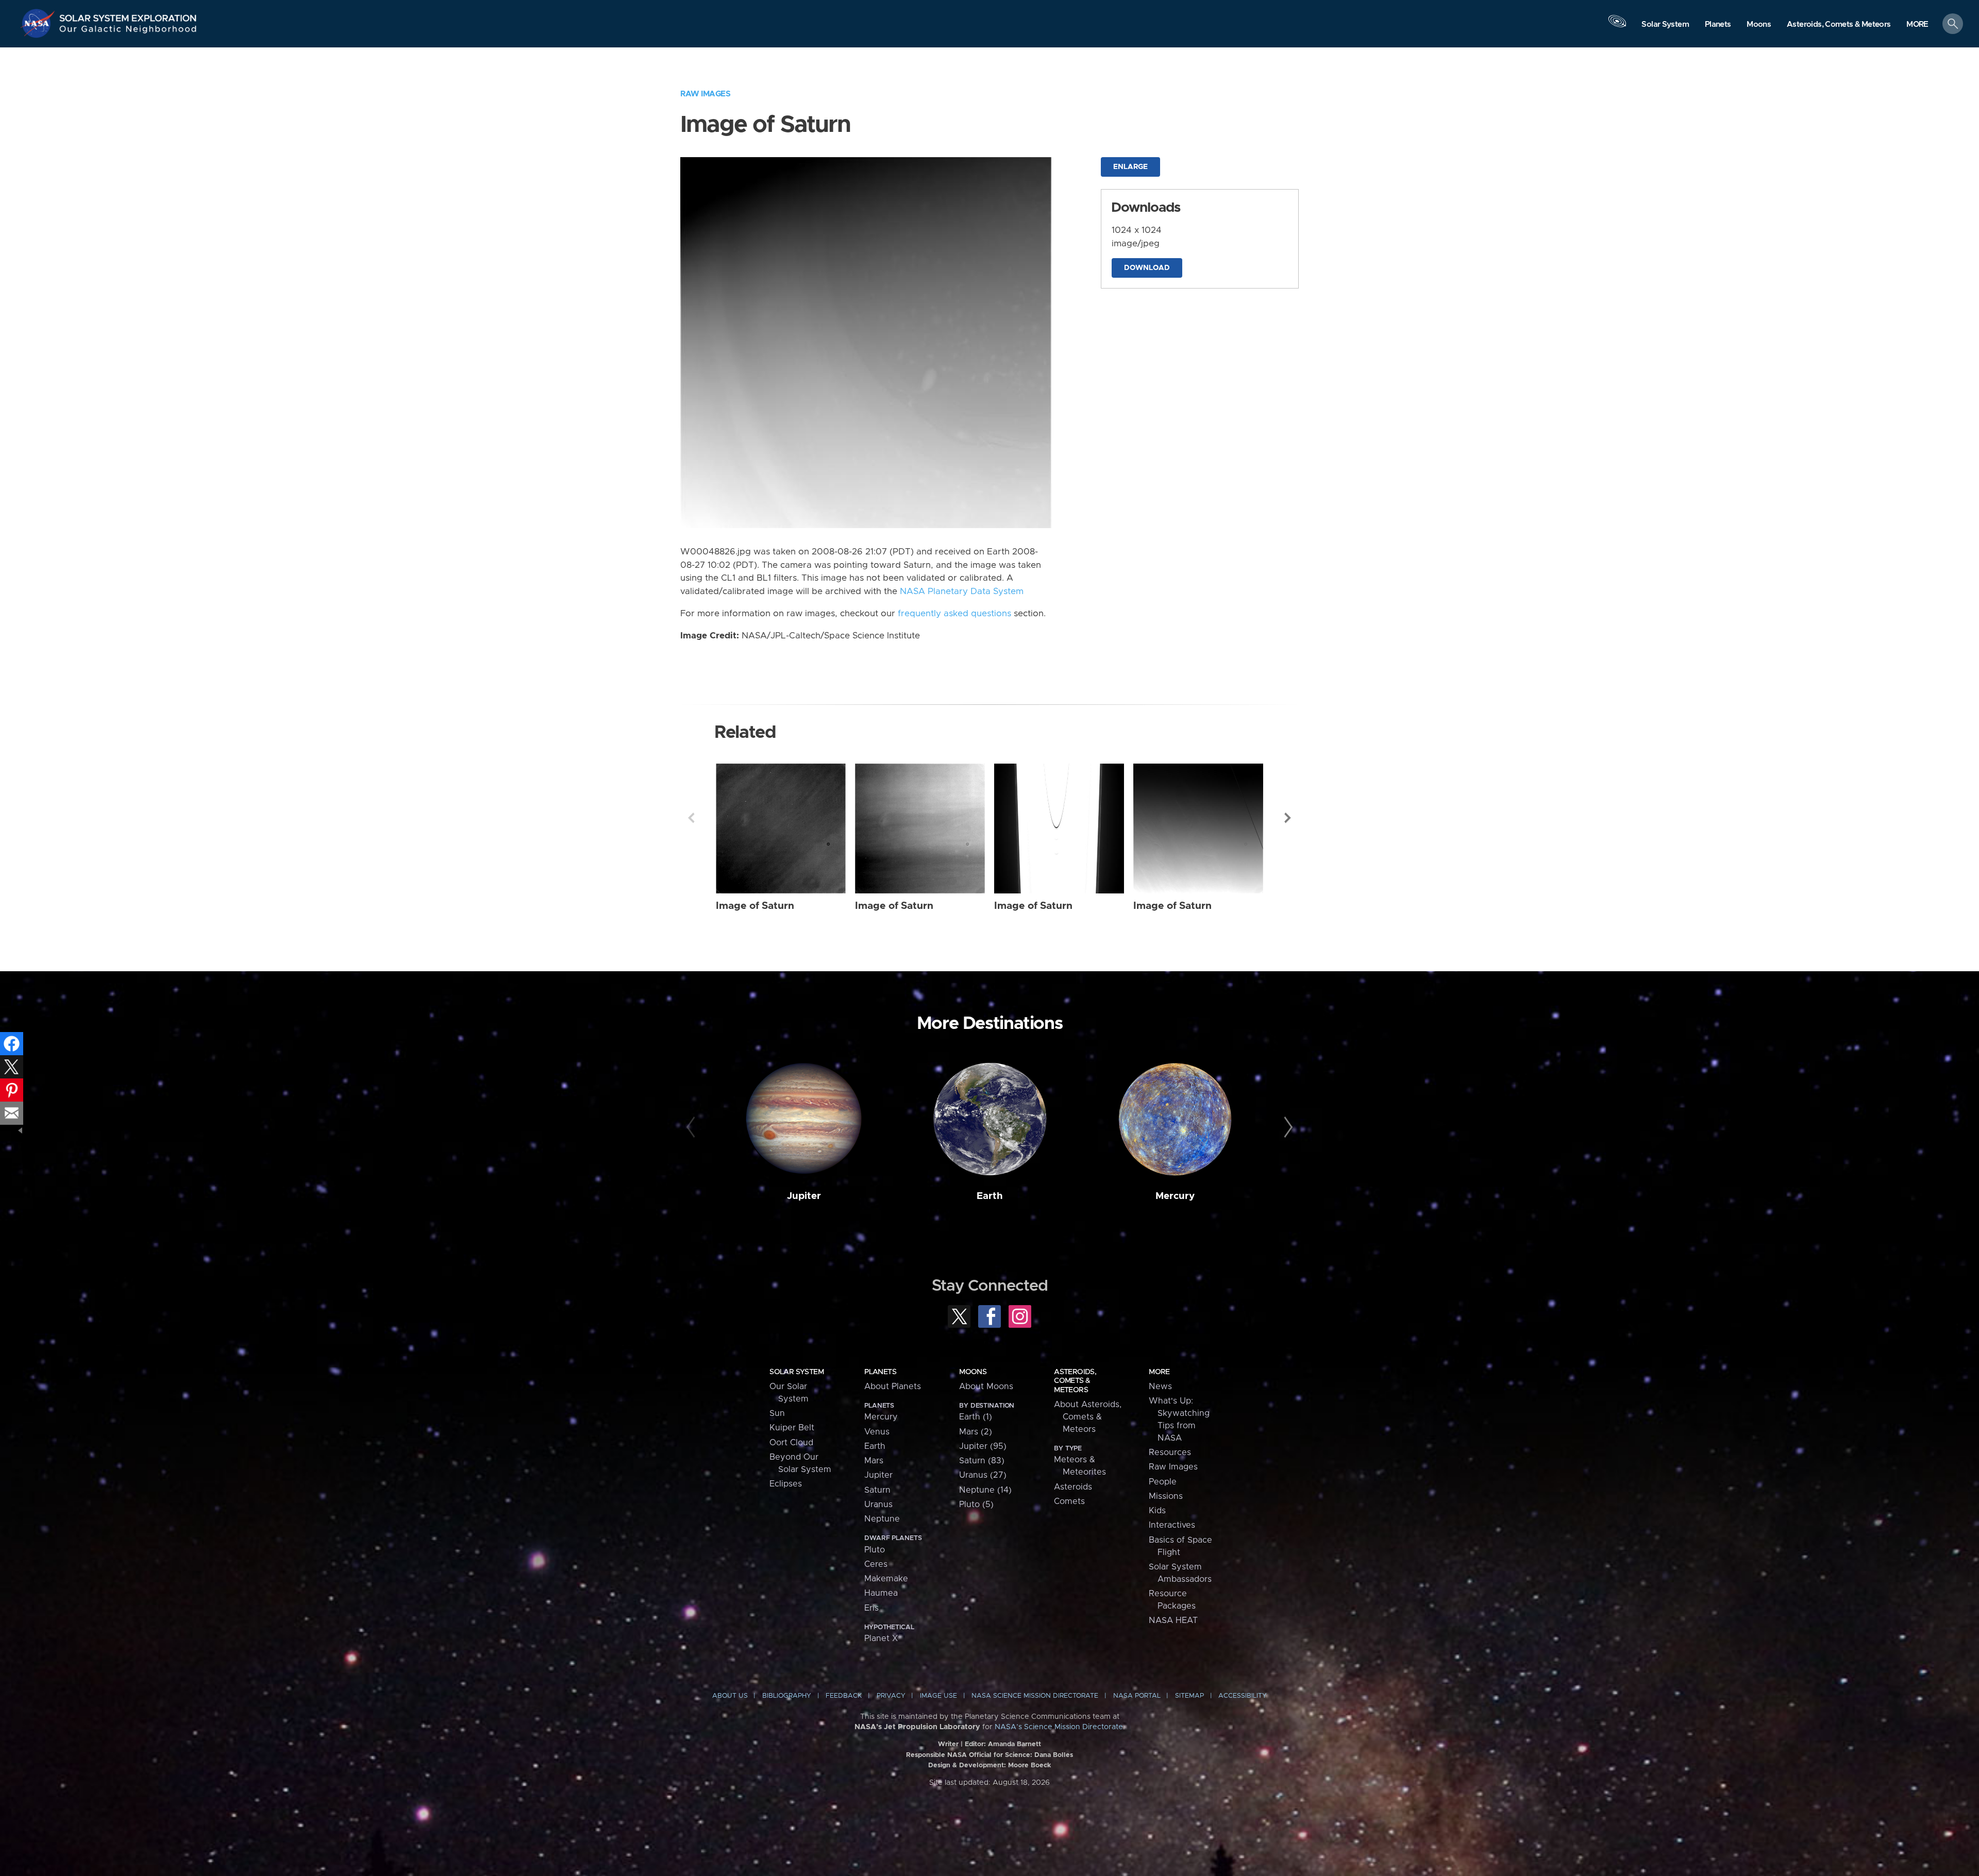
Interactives (1172, 1525)
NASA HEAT (1173, 1620)
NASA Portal (1137, 1696)
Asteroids (1073, 1487)
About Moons (986, 1387)
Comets (1069, 1501)
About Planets (893, 1387)
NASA (39, 23)
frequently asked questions (954, 614)
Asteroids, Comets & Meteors (1075, 1381)
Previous (691, 818)
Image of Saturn (755, 906)
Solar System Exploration (128, 15)
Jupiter (804, 1196)
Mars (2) (976, 1432)
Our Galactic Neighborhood (128, 31)
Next (1288, 818)
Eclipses (786, 1484)
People (1163, 1482)
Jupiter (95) (983, 1446)
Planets (880, 1372)
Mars (874, 1461)
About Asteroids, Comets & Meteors (1088, 1417)
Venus (877, 1432)
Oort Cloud (791, 1443)
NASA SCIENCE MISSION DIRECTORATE (1035, 1696)
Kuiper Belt (792, 1428)
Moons (973, 1372)
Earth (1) (976, 1417)
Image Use (938, 1696)
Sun (777, 1413)
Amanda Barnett (1014, 1744)
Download (1147, 268)
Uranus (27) (983, 1475)
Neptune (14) (985, 1490)
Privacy (891, 1696)
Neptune (882, 1519)
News (1160, 1387)
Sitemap (1189, 1696)
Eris (871, 1608)
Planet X (881, 1638)
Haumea (881, 1593)
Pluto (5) (976, 1505)
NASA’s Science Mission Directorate (1059, 1727)
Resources (1170, 1452)
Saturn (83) (982, 1461)
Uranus (878, 1505)
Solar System (796, 1372)
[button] (1917, 24)
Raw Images (705, 94)
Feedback (844, 1696)
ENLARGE (1130, 167)
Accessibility (1243, 1696)
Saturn (877, 1490)
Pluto (875, 1550)
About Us (730, 1696)
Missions (1166, 1496)
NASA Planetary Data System (962, 591)
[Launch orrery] (1617, 26)
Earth (990, 1196)
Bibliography (787, 1696)
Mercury (1175, 1196)
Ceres (876, 1564)
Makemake (886, 1579)
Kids (1157, 1511)
